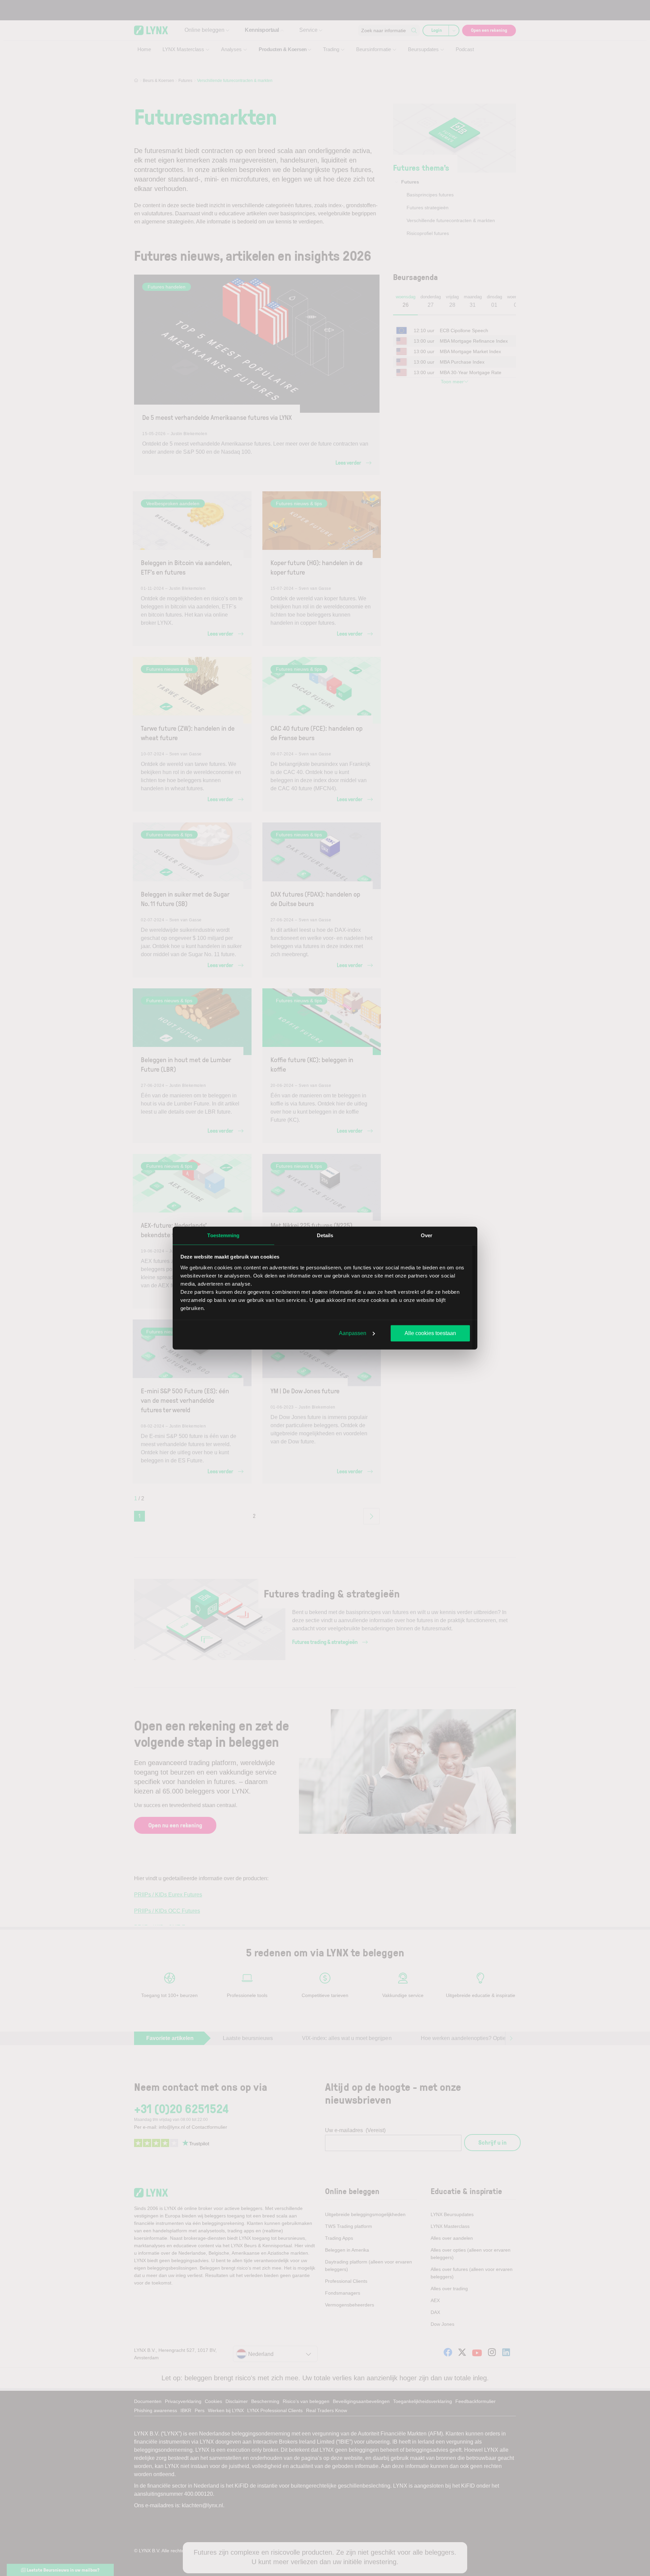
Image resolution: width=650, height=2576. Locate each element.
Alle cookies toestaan (430, 1333)
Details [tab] (325, 1235)
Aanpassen (353, 1333)
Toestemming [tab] (223, 1235)
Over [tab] (427, 1235)
